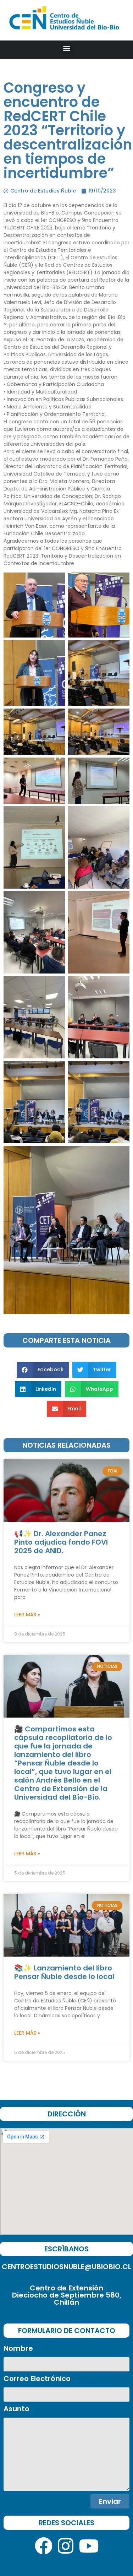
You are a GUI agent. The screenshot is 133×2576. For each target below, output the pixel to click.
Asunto (16, 2409)
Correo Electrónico (37, 2379)
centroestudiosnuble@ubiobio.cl (66, 2267)
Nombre (18, 2349)
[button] (66, 48)
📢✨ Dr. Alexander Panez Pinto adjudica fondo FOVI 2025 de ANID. (61, 1542)
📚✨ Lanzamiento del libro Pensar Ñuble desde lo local (64, 1972)
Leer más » (27, 1615)
